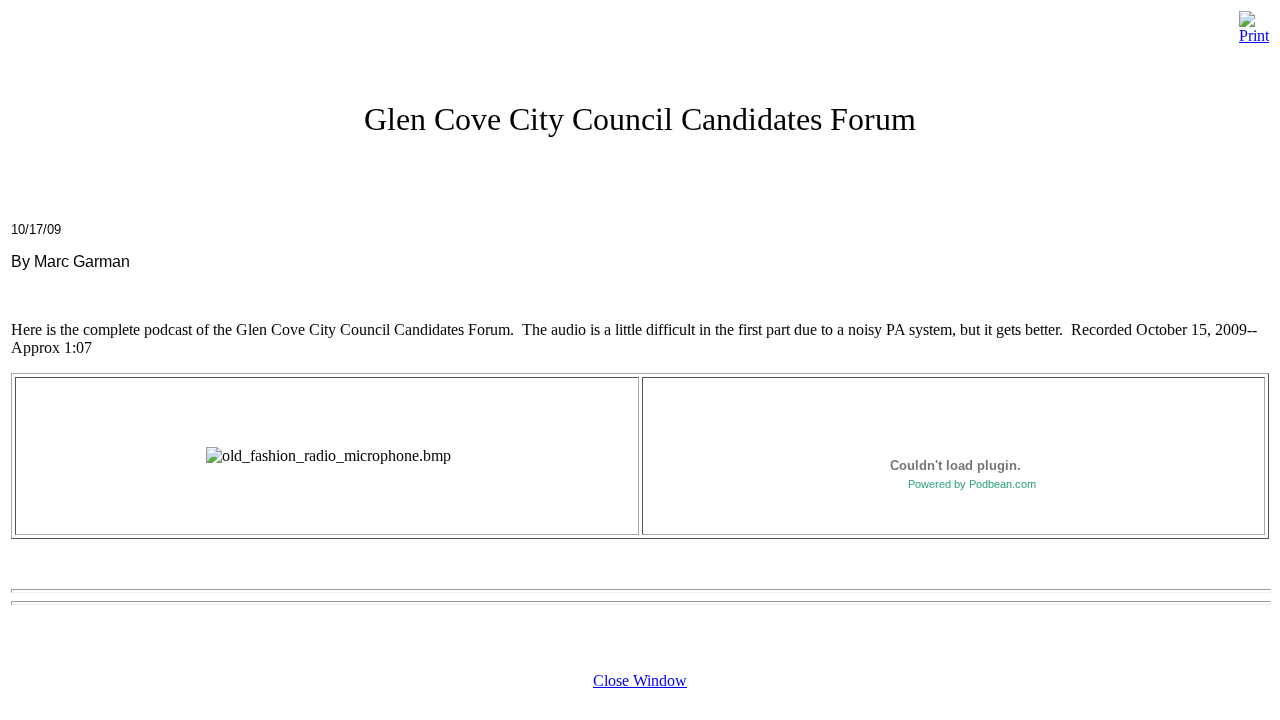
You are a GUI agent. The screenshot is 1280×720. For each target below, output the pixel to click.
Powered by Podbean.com (972, 484)
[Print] (1254, 22)
